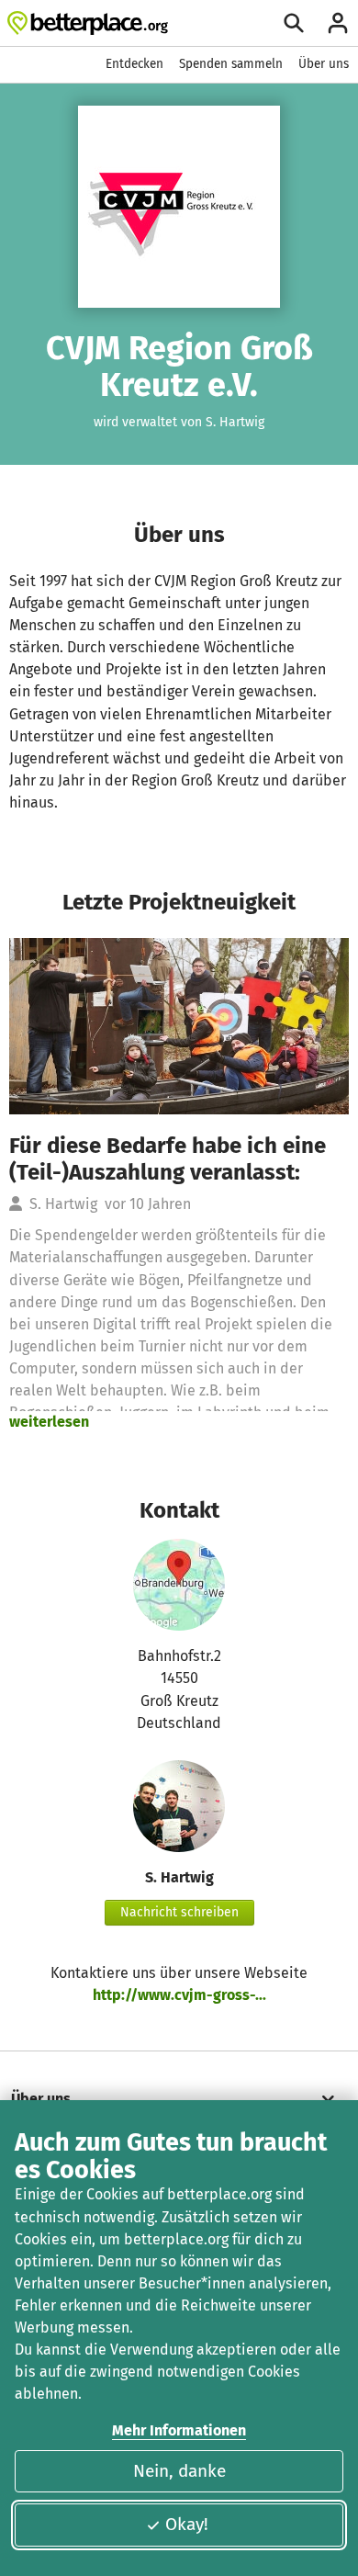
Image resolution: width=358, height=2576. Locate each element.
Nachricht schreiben (179, 1912)
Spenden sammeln (231, 64)
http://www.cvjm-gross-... (179, 1995)
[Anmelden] (338, 23)
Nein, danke (179, 2471)
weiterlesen (49, 1422)
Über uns (324, 64)
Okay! (187, 2524)
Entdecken (134, 64)
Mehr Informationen (179, 2430)
